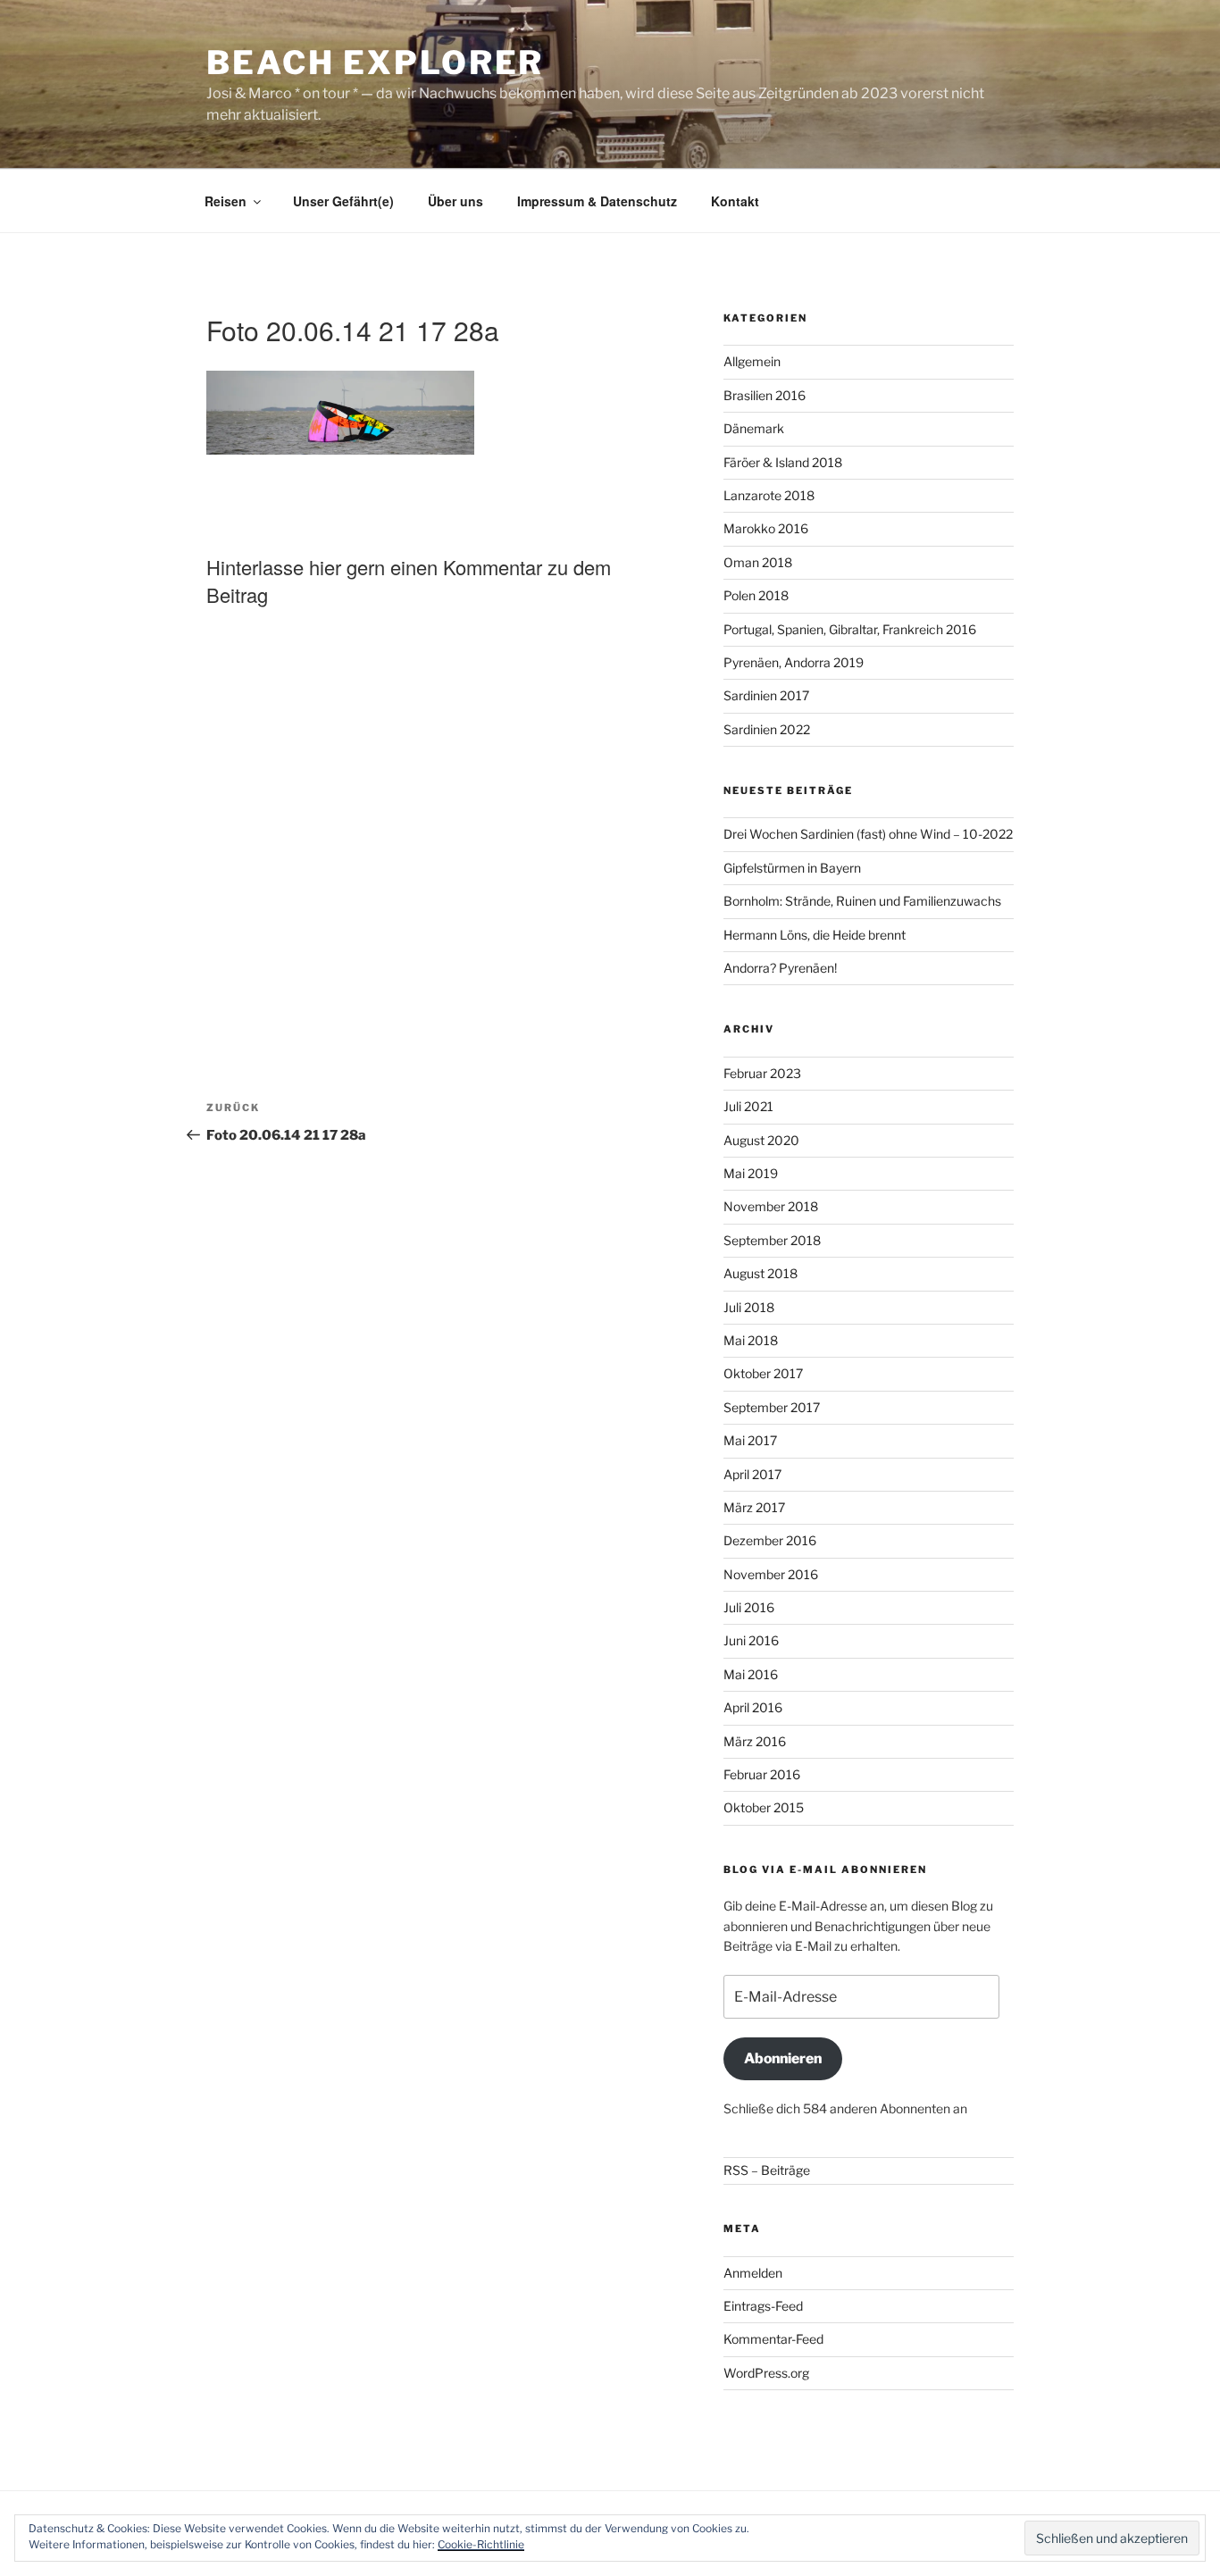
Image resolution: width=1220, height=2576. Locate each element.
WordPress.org (766, 2373)
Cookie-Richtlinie (481, 2544)
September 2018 (772, 1240)
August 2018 (760, 1273)
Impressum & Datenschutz (597, 201)
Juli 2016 (749, 1607)
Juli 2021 (748, 1106)
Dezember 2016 (770, 1540)
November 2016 (771, 1574)
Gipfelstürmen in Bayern (792, 868)
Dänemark (754, 428)
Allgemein (752, 361)
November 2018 (771, 1206)
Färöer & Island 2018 (783, 462)
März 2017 (754, 1507)
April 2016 (753, 1707)
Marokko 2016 (766, 528)
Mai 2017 (750, 1440)
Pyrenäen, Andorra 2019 (794, 662)
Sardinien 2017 (766, 695)
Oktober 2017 (763, 1373)
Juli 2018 (749, 1307)
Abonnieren (783, 2058)
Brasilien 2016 (765, 395)
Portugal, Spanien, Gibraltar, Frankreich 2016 (850, 629)
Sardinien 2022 (767, 729)
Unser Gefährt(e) (343, 201)
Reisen (226, 201)
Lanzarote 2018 (769, 495)
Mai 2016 (751, 1674)
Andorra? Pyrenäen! (780, 968)
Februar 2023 (762, 1073)
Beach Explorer (375, 63)
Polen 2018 (756, 595)
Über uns (455, 201)
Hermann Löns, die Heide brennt (815, 935)
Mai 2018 (751, 1340)
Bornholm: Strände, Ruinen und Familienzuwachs (862, 901)
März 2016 (755, 1741)
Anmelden (753, 2273)
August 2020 (761, 1140)
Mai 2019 (751, 1173)
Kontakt (735, 201)
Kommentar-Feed (773, 2339)
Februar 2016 (762, 1774)
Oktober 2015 (764, 1807)
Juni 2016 (751, 1640)
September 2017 (772, 1407)
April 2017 (752, 1474)
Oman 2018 (758, 562)
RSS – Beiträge (767, 2170)
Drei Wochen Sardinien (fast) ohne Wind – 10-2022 (868, 834)
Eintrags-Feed (763, 2306)
